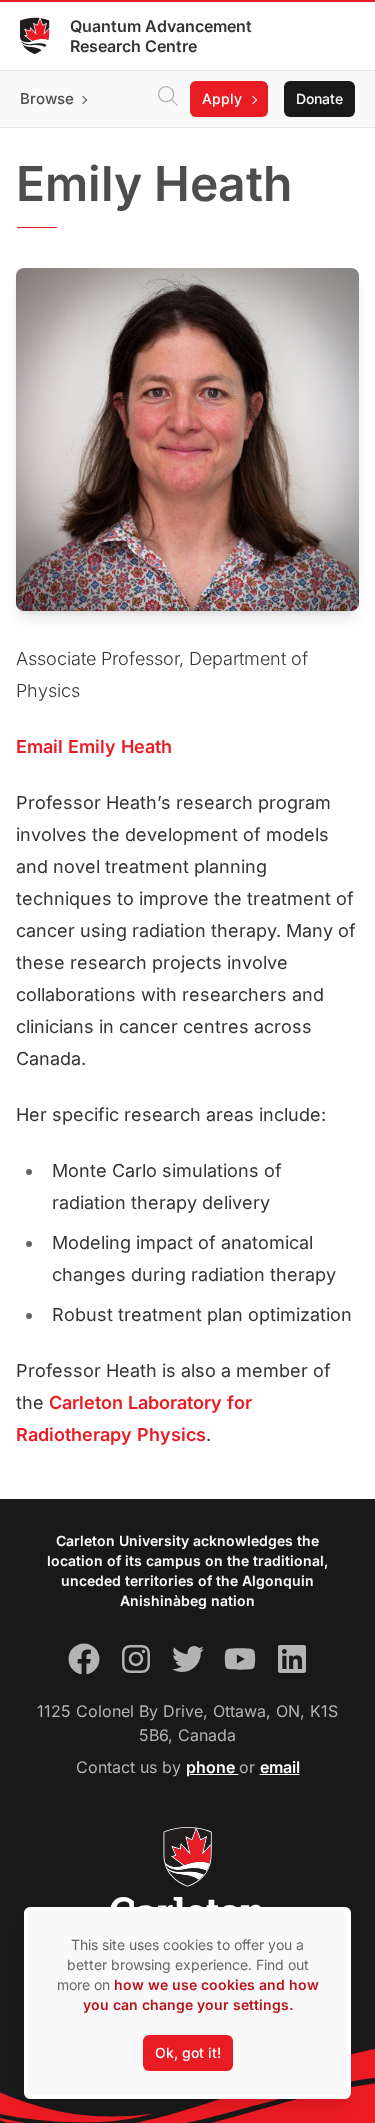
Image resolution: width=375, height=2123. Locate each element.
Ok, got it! (188, 2052)
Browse (47, 98)
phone (212, 1767)
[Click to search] (168, 99)
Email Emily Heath (94, 746)
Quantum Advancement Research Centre (161, 36)
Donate (319, 98)
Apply (222, 98)
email (280, 1767)
